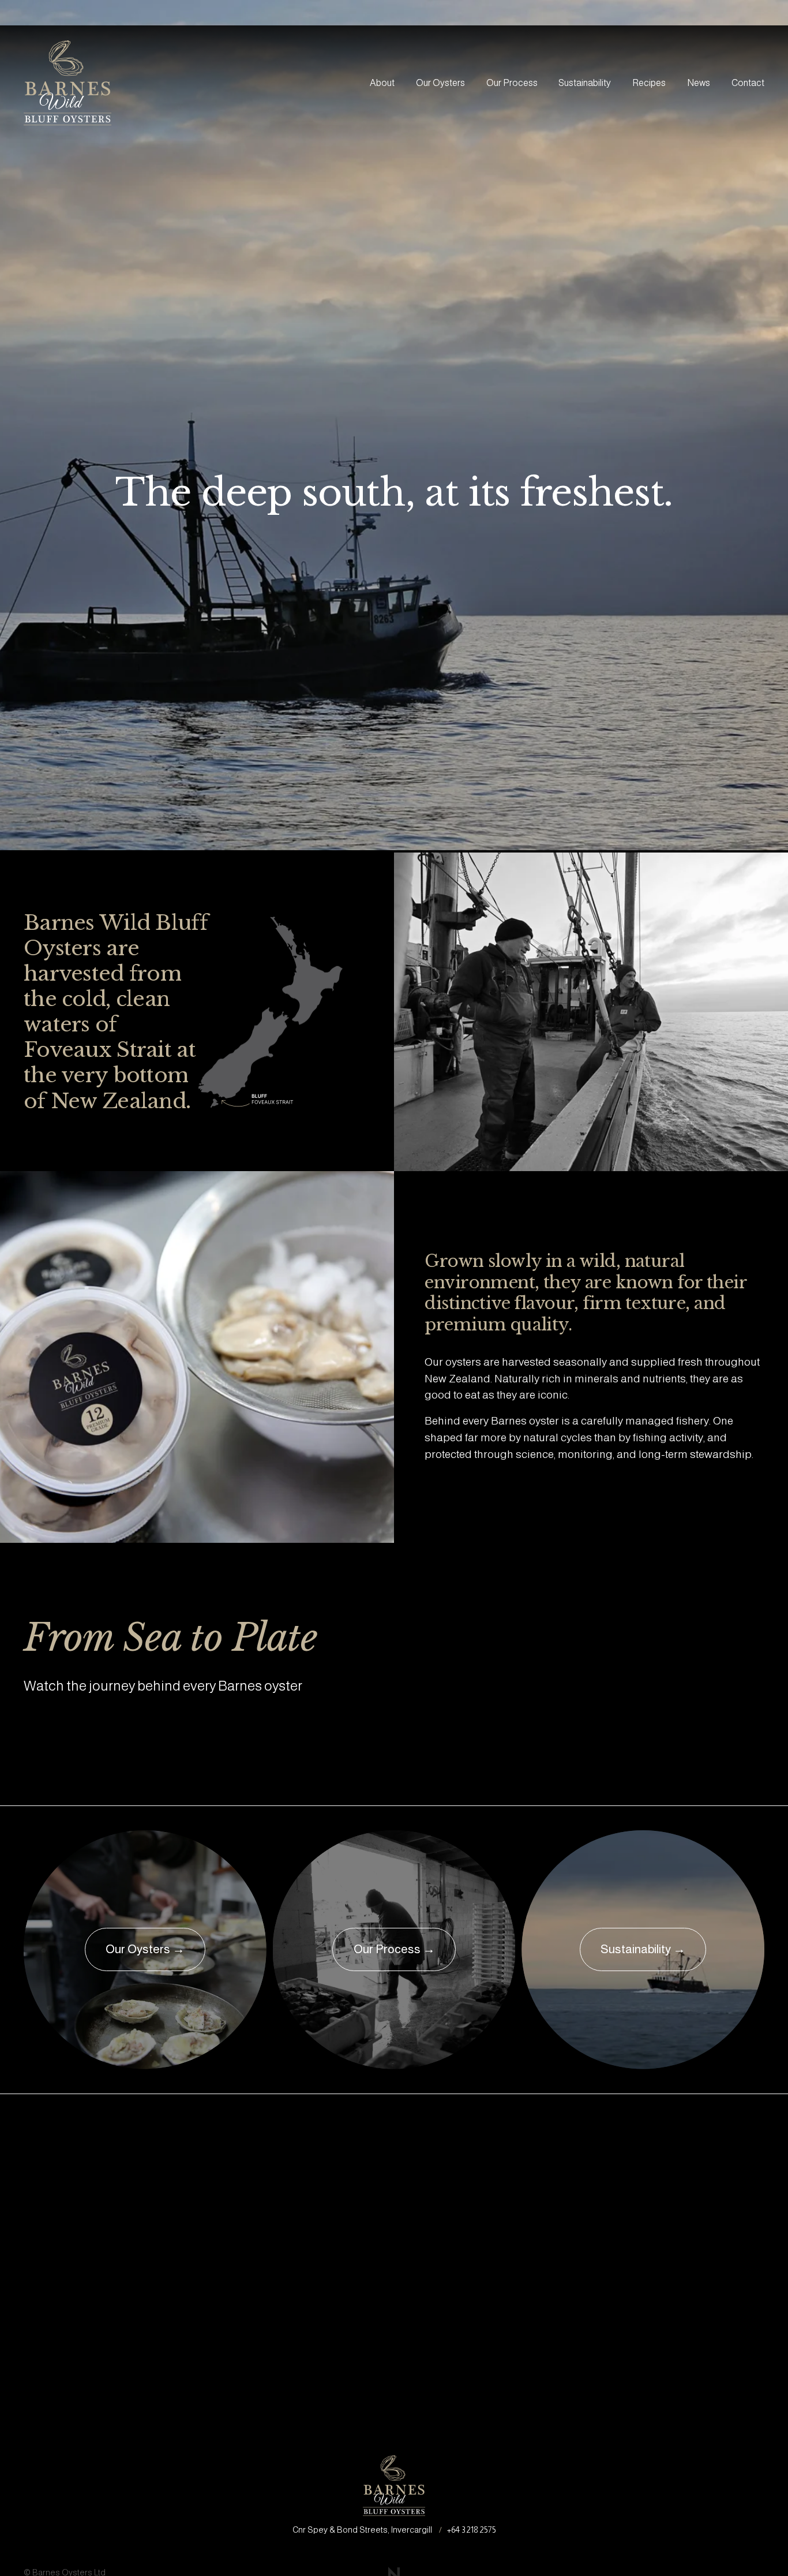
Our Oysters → (145, 1949)
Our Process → (394, 1949)
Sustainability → (643, 1949)
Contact (748, 83)
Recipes (649, 83)
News (699, 83)
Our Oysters (440, 83)
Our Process (512, 83)
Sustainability (585, 83)
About (382, 83)
